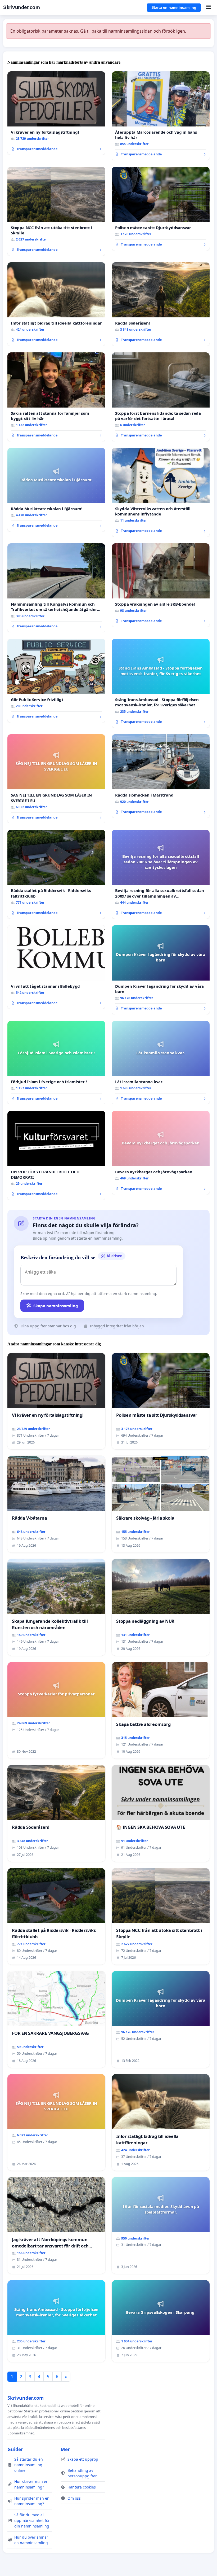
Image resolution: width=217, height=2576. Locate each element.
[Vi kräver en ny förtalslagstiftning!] (56, 113)
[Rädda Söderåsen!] (161, 304)
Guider (15, 2449)
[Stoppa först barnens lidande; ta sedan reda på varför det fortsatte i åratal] (161, 397)
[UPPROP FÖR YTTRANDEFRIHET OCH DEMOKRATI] (56, 1155)
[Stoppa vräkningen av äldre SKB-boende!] (161, 585)
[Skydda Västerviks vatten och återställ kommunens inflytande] (161, 492)
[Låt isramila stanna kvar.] (161, 1063)
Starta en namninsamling (174, 7)
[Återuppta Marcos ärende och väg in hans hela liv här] (161, 116)
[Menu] (208, 7)
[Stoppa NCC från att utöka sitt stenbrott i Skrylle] (56, 211)
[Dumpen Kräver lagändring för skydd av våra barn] (161, 970)
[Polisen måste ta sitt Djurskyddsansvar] (161, 209)
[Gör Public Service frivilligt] (56, 681)
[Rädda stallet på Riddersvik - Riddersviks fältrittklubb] (56, 874)
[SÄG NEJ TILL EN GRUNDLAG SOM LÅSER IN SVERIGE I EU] (56, 779)
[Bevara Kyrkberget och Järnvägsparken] (161, 1153)
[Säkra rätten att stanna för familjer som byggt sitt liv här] (56, 397)
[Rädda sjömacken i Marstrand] (161, 776)
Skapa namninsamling (56, 1306)
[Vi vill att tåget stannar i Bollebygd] (56, 967)
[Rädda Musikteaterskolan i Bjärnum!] (56, 490)
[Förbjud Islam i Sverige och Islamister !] (56, 1063)
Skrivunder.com (21, 7)
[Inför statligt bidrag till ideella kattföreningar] (56, 304)
